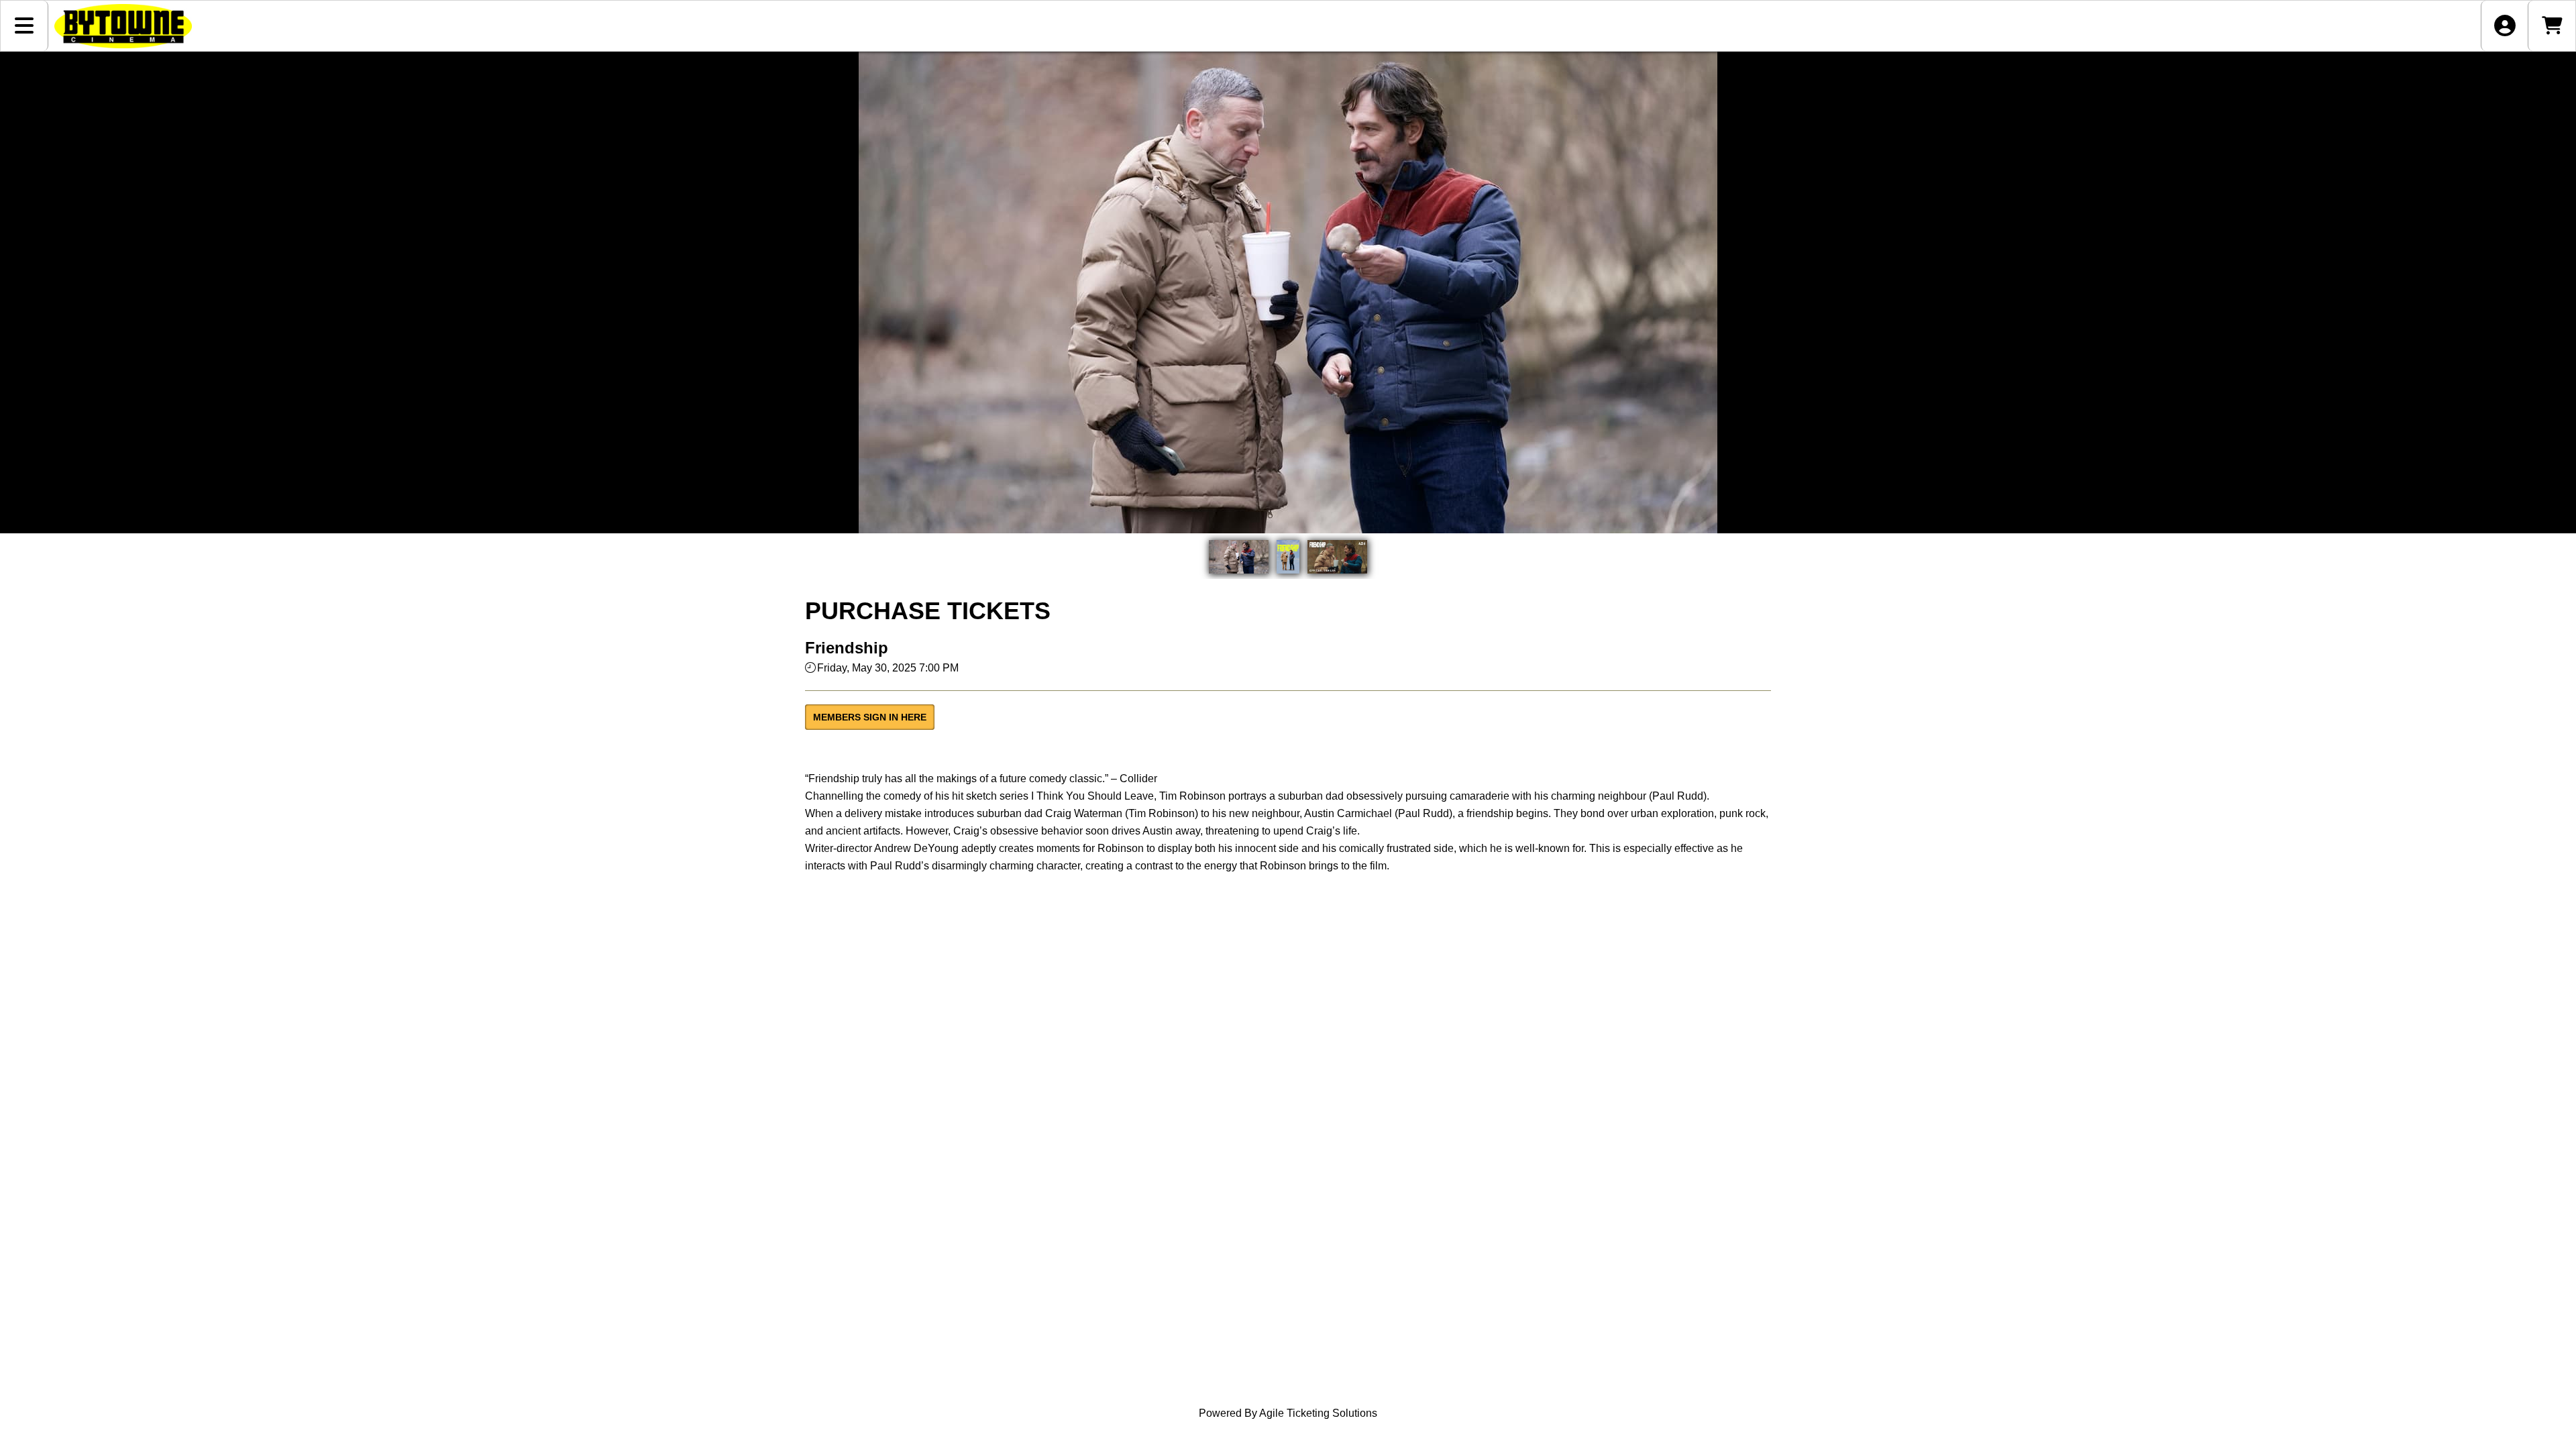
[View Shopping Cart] (2552, 26)
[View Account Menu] (2505, 26)
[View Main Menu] (24, 26)
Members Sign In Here (870, 717)
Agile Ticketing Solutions (1318, 1413)
